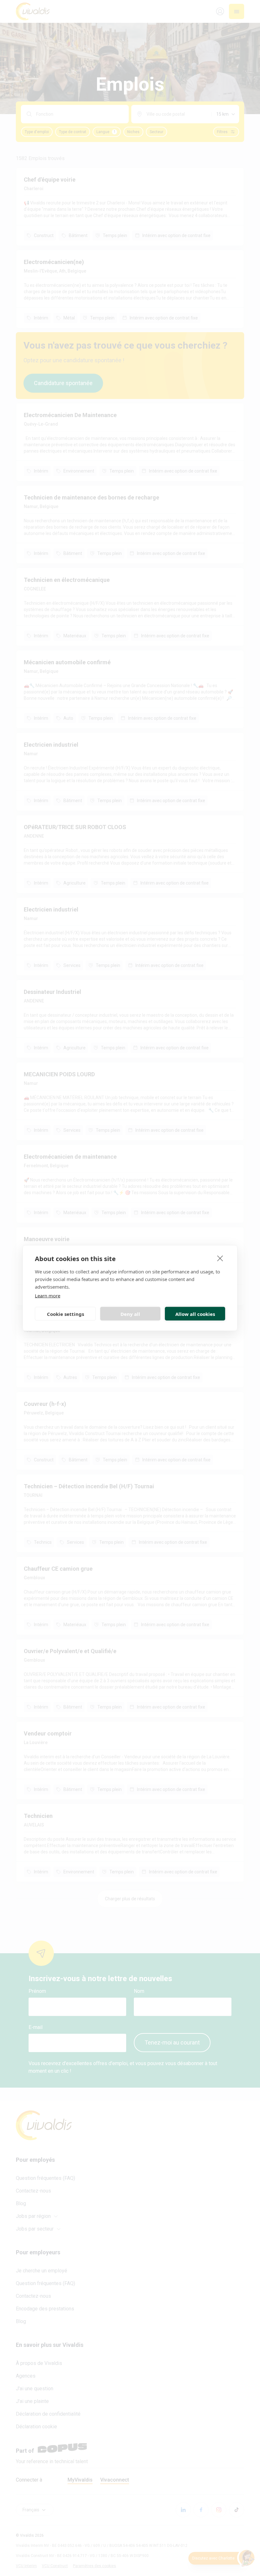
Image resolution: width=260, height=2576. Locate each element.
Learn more (48, 1296)
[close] (220, 1258)
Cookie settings (65, 1314)
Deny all (130, 1314)
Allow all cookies (195, 1314)
